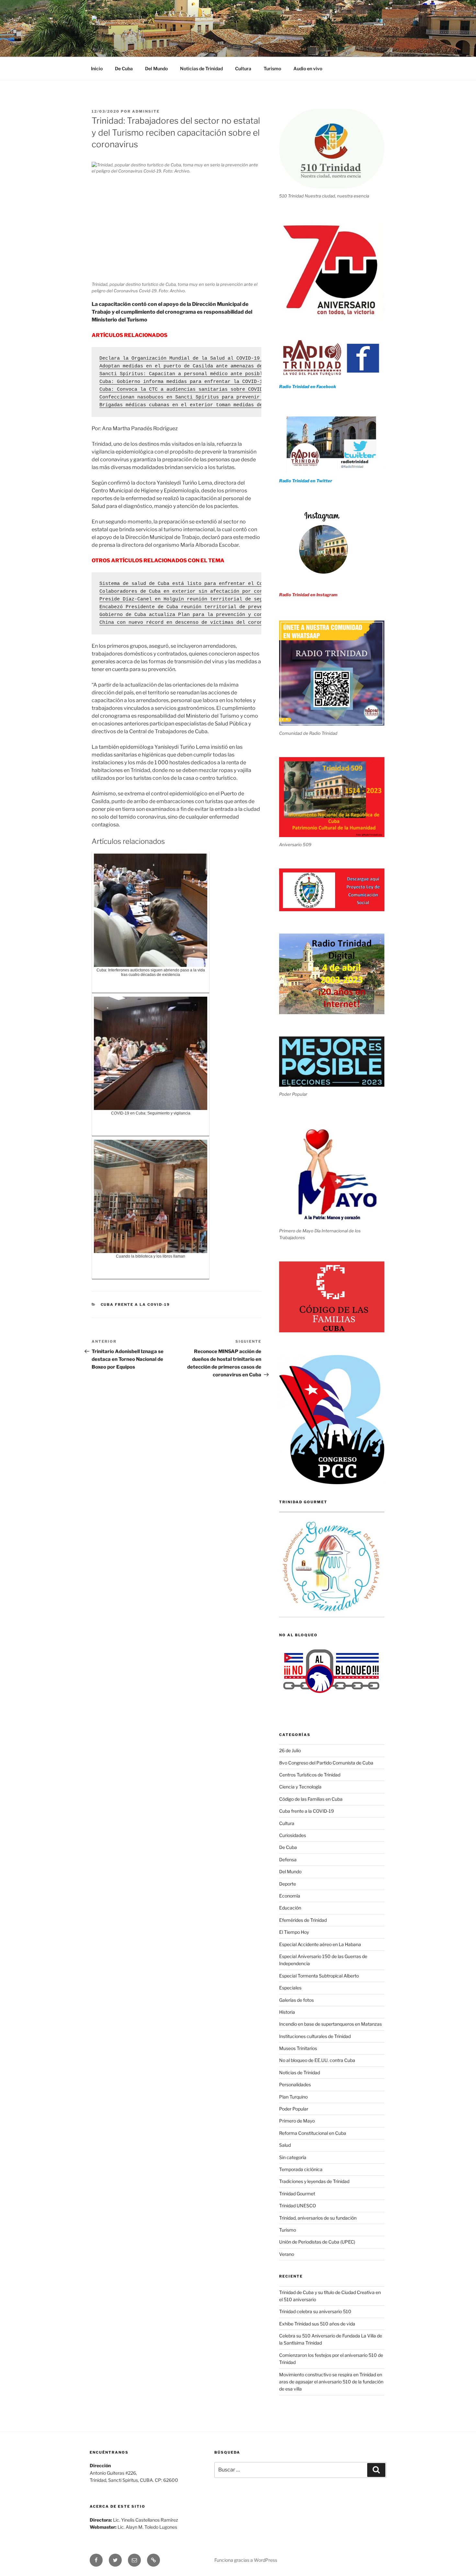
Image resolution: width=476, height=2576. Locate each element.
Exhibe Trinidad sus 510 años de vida (317, 2324)
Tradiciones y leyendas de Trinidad (314, 2181)
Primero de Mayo (297, 2121)
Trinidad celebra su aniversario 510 (315, 2311)
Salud (285, 2145)
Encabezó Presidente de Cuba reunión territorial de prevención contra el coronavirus (220, 607)
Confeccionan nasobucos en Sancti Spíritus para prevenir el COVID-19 (197, 397)
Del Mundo (156, 68)
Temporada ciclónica (301, 2169)
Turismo (272, 68)
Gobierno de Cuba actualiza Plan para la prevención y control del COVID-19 (206, 615)
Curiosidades (293, 1835)
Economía (290, 1896)
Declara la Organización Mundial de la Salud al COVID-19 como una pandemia (206, 358)
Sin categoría (293, 2157)
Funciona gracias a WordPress (246, 2560)
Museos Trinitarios (298, 2048)
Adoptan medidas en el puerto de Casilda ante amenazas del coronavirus (200, 366)
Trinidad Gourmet (297, 2194)
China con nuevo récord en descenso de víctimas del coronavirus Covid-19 (203, 623)
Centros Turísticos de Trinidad (310, 1775)
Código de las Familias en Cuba (311, 1799)
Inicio (97, 68)
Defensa (288, 1859)
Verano (287, 2254)
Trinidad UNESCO (298, 2206)
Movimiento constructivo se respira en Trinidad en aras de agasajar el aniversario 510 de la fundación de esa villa (331, 2382)
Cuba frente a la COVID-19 (136, 1305)
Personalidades (295, 2084)
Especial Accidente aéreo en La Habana (320, 1944)
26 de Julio (290, 1750)
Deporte (288, 1884)
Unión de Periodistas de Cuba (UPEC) (317, 2242)
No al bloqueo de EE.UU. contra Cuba (317, 2060)
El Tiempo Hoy (294, 1932)
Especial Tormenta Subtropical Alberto (319, 1976)
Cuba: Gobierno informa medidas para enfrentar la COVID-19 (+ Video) (197, 382)
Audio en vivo (308, 68)
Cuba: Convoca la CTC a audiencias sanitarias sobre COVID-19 (185, 390)
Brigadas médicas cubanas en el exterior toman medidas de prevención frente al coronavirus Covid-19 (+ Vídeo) (257, 405)
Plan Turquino (293, 2097)
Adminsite (146, 111)
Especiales (290, 1988)
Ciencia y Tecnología (300, 1787)
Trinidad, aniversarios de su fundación (318, 2218)
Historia (287, 2012)
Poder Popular (294, 2109)
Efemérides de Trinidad (303, 1920)
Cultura (243, 68)
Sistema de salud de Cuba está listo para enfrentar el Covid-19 (190, 584)
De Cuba (124, 68)
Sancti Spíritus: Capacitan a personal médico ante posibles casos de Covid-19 (210, 374)
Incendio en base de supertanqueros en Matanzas (330, 2024)
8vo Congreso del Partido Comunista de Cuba (326, 1763)
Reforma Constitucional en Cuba (313, 2133)
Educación (290, 1908)
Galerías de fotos (296, 2000)
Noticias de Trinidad (201, 68)
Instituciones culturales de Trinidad (315, 2036)
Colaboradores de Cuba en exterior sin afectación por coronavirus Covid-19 (206, 592)
